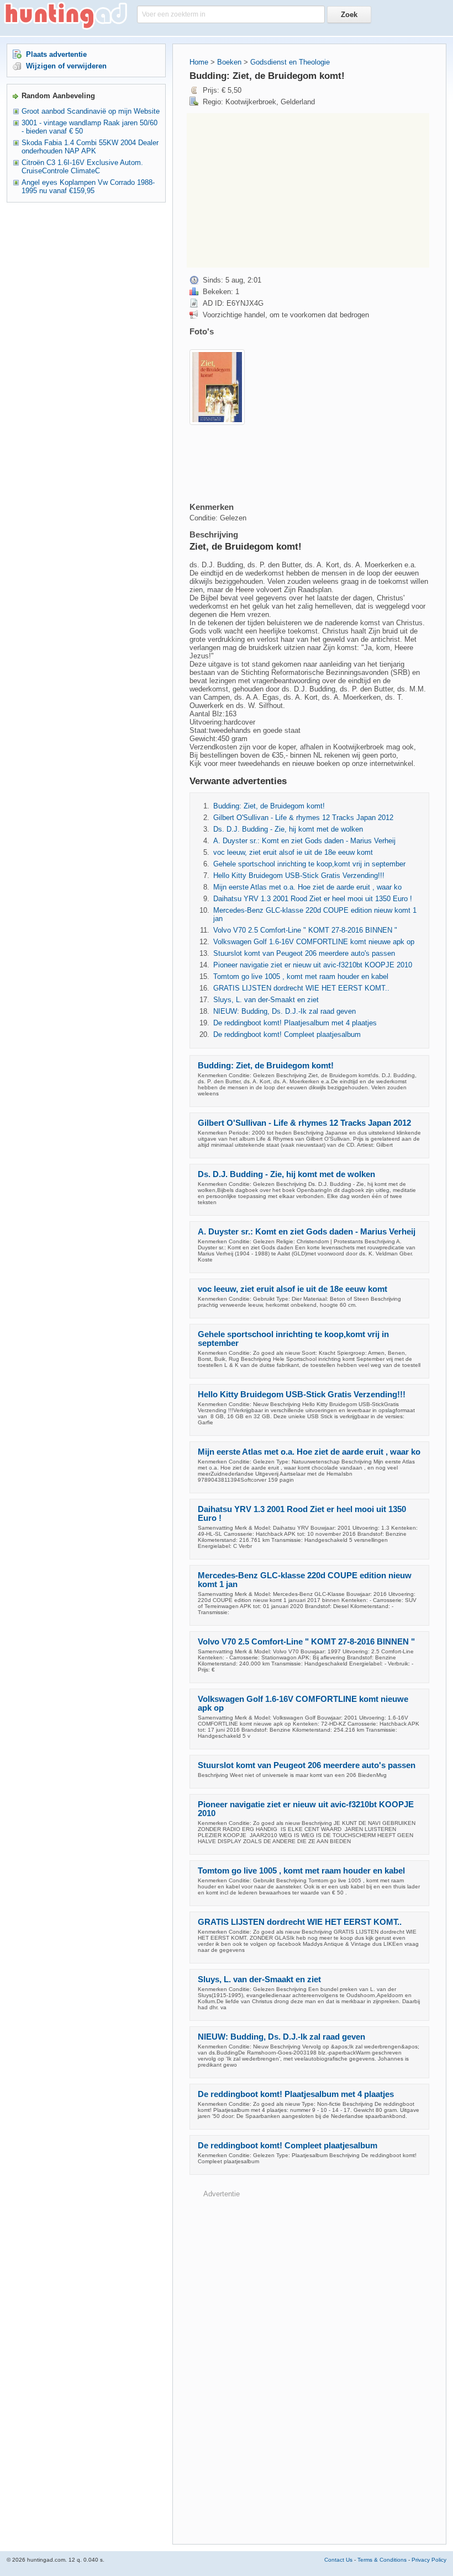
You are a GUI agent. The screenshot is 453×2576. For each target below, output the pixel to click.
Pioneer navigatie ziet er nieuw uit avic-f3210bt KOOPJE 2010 (313, 965)
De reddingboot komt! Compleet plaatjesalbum (287, 1034)
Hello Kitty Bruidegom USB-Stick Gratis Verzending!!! (299, 875)
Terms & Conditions (382, 2560)
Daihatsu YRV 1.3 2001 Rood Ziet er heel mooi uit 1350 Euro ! (313, 899)
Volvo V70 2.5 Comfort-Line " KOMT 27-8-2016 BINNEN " (305, 930)
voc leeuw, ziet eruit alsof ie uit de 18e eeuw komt (293, 852)
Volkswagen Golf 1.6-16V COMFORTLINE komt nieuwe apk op (314, 942)
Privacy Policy (429, 2560)
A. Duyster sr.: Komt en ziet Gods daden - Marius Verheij (304, 841)
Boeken (229, 62)
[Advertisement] (308, 190)
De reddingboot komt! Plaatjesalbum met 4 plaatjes (295, 1023)
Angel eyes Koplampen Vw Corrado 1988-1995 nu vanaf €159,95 (88, 187)
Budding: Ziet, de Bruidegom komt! (269, 806)
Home (199, 62)
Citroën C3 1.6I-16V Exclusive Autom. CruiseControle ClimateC (82, 167)
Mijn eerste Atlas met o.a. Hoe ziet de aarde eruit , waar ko (307, 887)
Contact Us (338, 2560)
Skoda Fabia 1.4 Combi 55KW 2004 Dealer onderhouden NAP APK (90, 147)
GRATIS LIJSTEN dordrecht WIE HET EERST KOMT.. (301, 988)
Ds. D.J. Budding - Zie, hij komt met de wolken (288, 829)
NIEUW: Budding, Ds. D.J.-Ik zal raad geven (285, 1011)
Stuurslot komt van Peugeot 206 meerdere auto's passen (304, 953)
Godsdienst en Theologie (290, 62)
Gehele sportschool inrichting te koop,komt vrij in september (309, 864)
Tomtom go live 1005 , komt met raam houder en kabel (301, 976)
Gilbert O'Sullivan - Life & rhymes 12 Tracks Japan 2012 (303, 818)
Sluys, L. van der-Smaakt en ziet (266, 1000)
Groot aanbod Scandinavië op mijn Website (91, 111)
